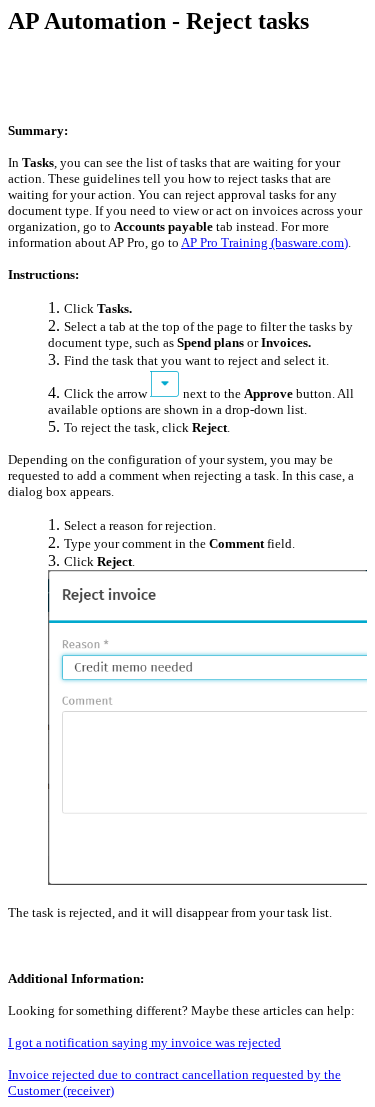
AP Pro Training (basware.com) (264, 242)
